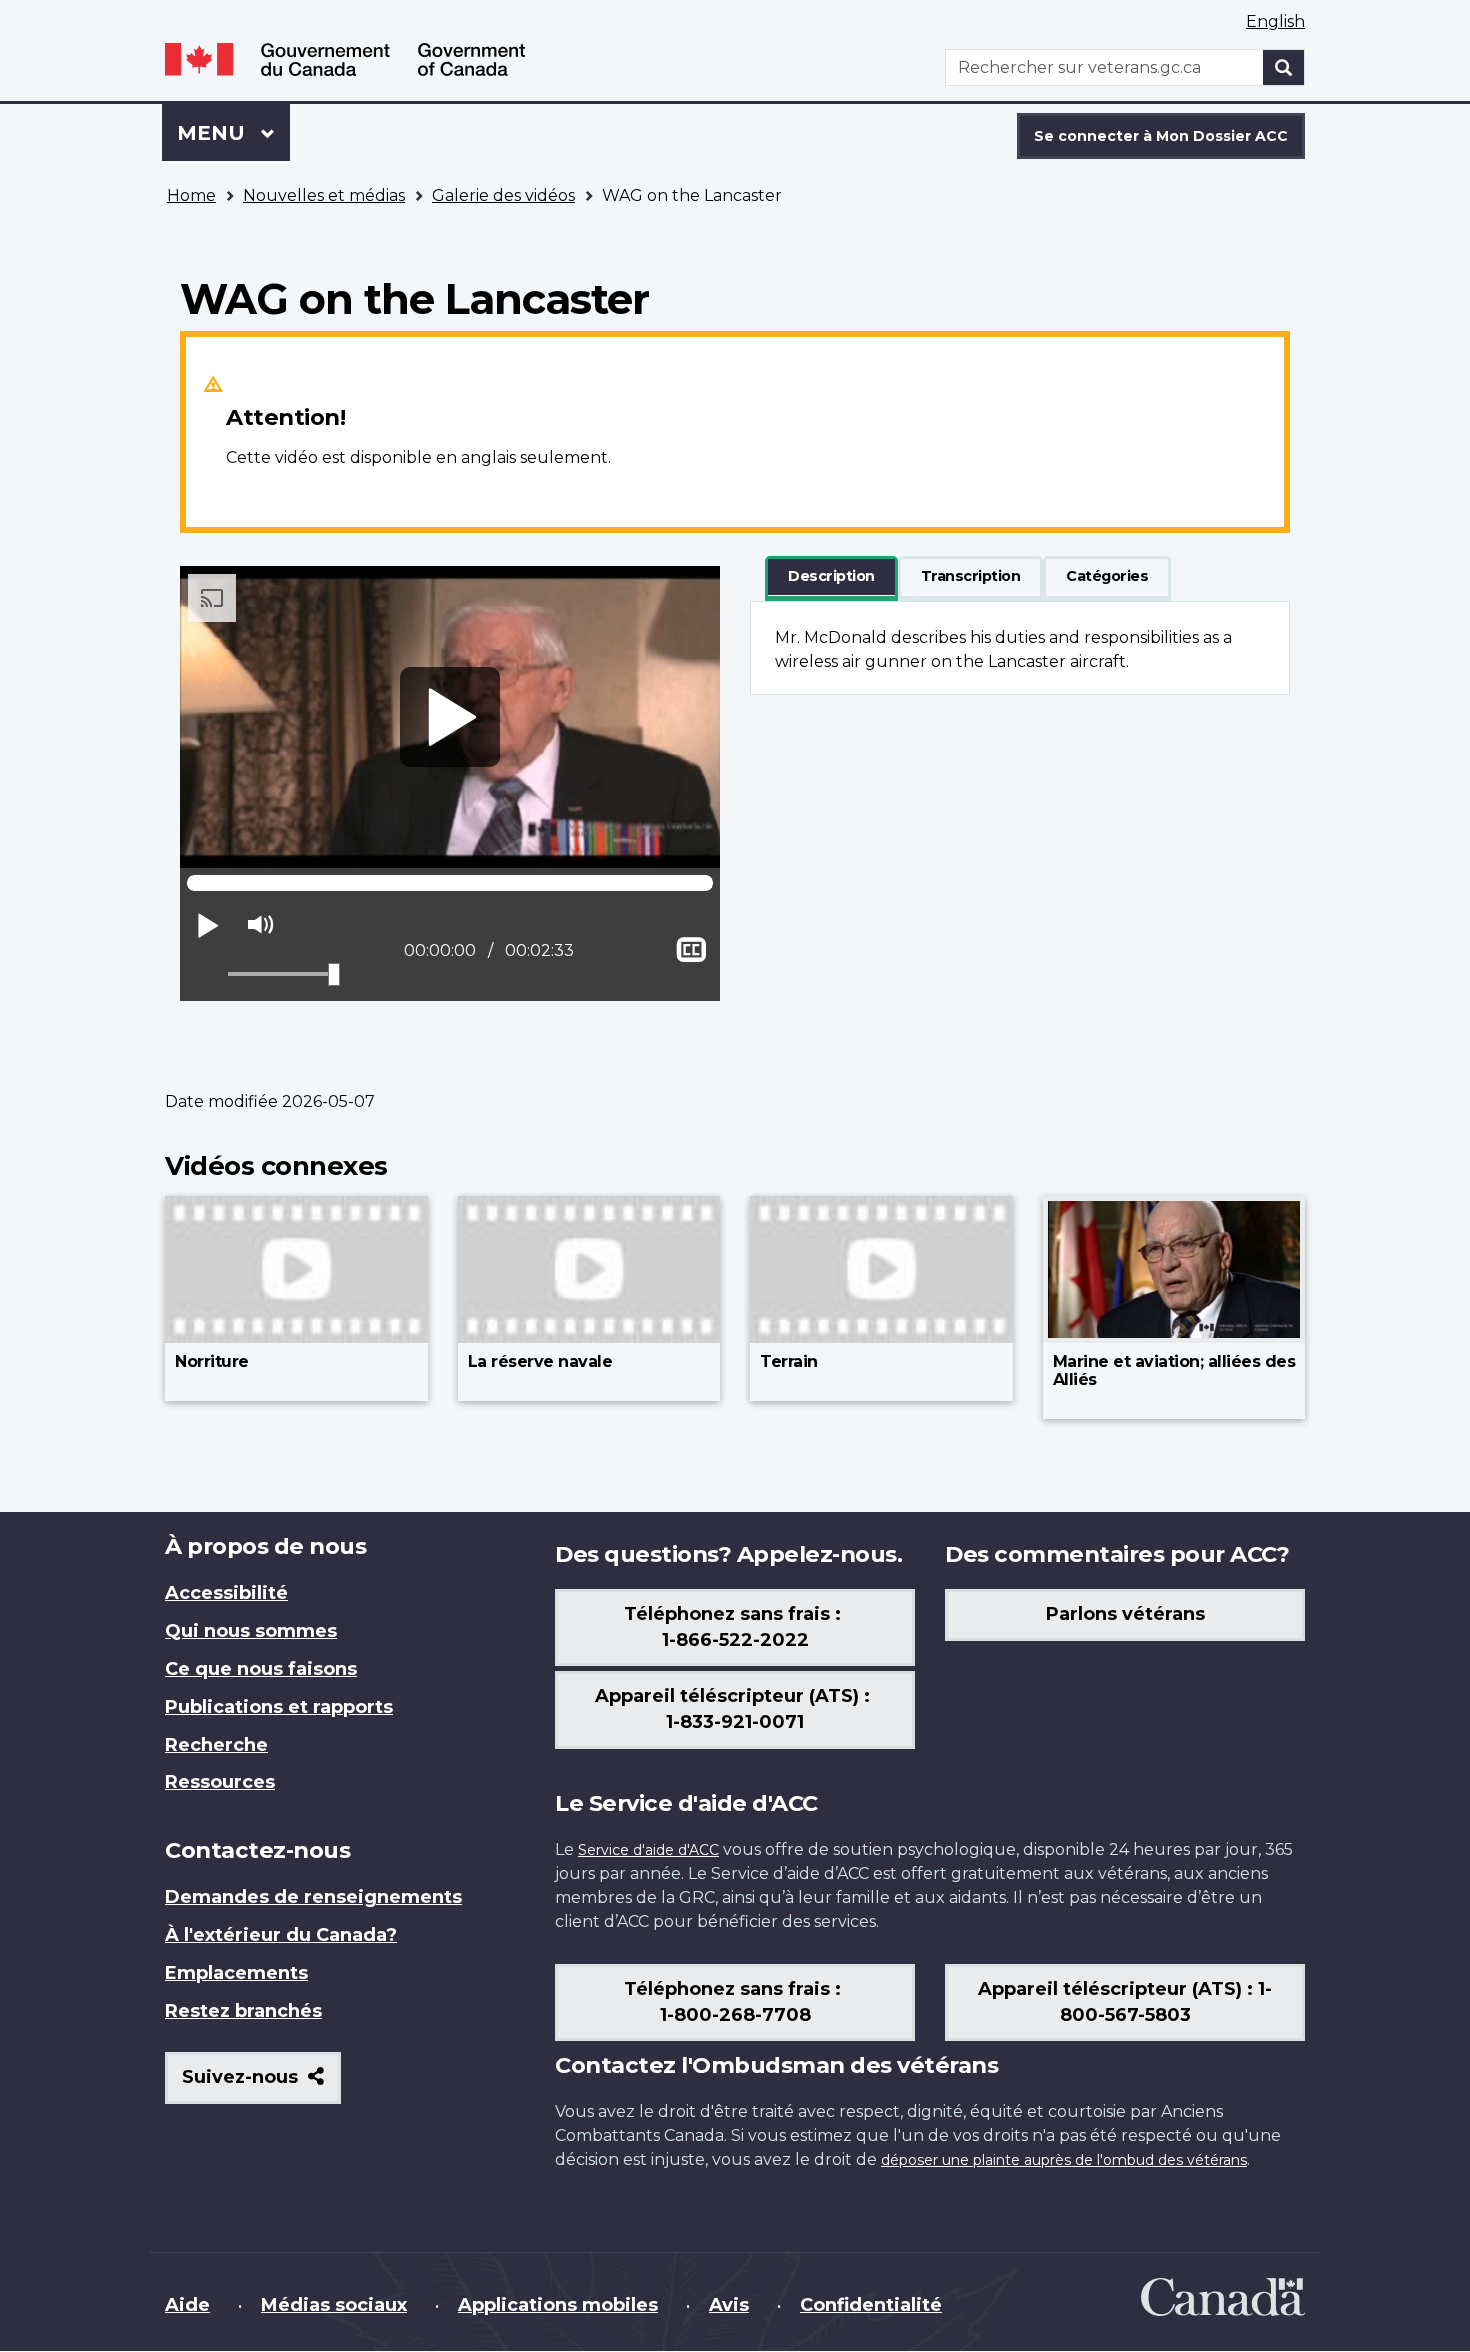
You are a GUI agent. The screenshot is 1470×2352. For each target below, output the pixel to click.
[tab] (831, 577)
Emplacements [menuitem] (236, 1973)
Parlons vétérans (1125, 1614)
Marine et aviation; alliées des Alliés (1174, 1370)
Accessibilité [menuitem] (226, 1593)
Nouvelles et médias (324, 195)
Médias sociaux (334, 2305)
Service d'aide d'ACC (648, 1850)
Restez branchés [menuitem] (243, 2011)
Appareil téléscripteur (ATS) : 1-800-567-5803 (1125, 2002)
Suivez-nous (261, 2084)
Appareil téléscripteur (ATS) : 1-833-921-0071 (735, 1709)
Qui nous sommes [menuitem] (251, 1631)
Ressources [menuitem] (220, 1782)
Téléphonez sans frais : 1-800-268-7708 (735, 2002)
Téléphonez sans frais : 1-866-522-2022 (735, 1627)
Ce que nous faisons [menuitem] (261, 1669)
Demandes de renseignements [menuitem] (313, 1897)
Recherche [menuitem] (216, 1745)
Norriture (212, 1361)
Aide (187, 2305)
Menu (233, 133)
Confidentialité (871, 2305)
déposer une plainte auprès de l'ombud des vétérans (1064, 2160)
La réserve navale (540, 1361)
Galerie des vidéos (503, 195)
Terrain (789, 1361)
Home (191, 195)
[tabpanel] (1020, 648)
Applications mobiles (558, 2305)
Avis (729, 2305)
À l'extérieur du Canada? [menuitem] (281, 1935)
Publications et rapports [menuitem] (279, 1707)
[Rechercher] (1284, 67)
